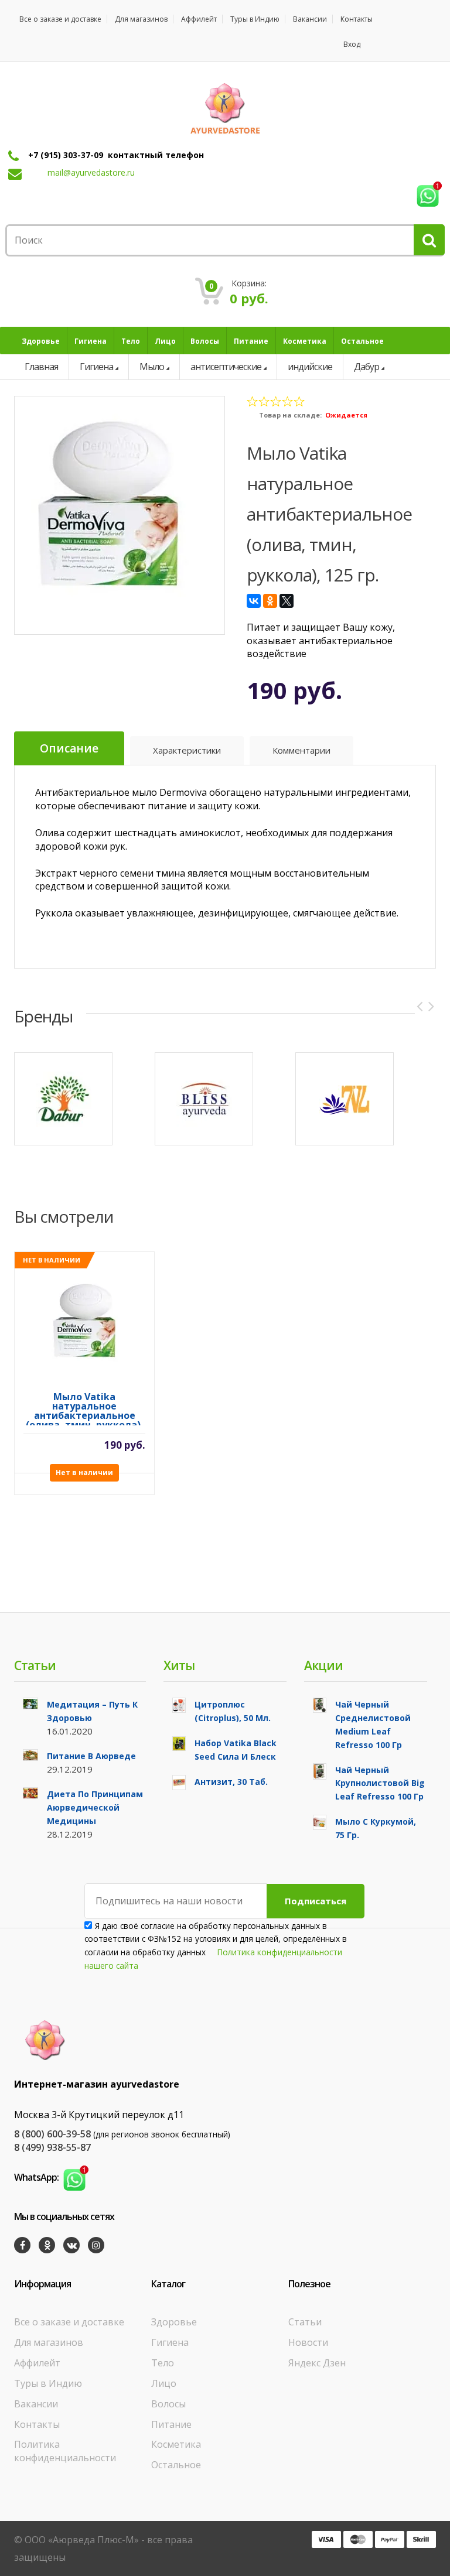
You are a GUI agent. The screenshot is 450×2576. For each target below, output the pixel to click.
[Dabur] (63, 1099)
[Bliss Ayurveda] (204, 1099)
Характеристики (187, 750)
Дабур (367, 367)
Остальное (176, 2465)
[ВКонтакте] (254, 601)
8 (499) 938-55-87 (52, 2147)
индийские (310, 367)
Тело (163, 2363)
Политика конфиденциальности (65, 2451)
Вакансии (310, 19)
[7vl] (345, 1099)
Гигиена (96, 367)
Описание (69, 748)
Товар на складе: (290, 415)
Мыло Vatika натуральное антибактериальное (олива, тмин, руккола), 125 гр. (85, 1409)
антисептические (226, 367)
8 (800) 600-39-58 (52, 2134)
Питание (171, 2424)
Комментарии (301, 750)
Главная (41, 367)
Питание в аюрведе (91, 1756)
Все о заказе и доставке (60, 19)
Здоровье (174, 2322)
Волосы (168, 2404)
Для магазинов (141, 19)
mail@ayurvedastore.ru (91, 172)
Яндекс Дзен (317, 2363)
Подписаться (316, 1901)
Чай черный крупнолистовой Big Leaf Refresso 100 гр (380, 1783)
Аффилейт (199, 19)
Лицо (164, 2383)
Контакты (357, 19)
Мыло (152, 367)
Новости (308, 2342)
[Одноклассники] (270, 601)
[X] (287, 601)
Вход (352, 44)
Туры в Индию (255, 19)
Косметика (176, 2444)
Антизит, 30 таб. (231, 1782)
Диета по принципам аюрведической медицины (95, 1807)
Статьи (305, 2322)
